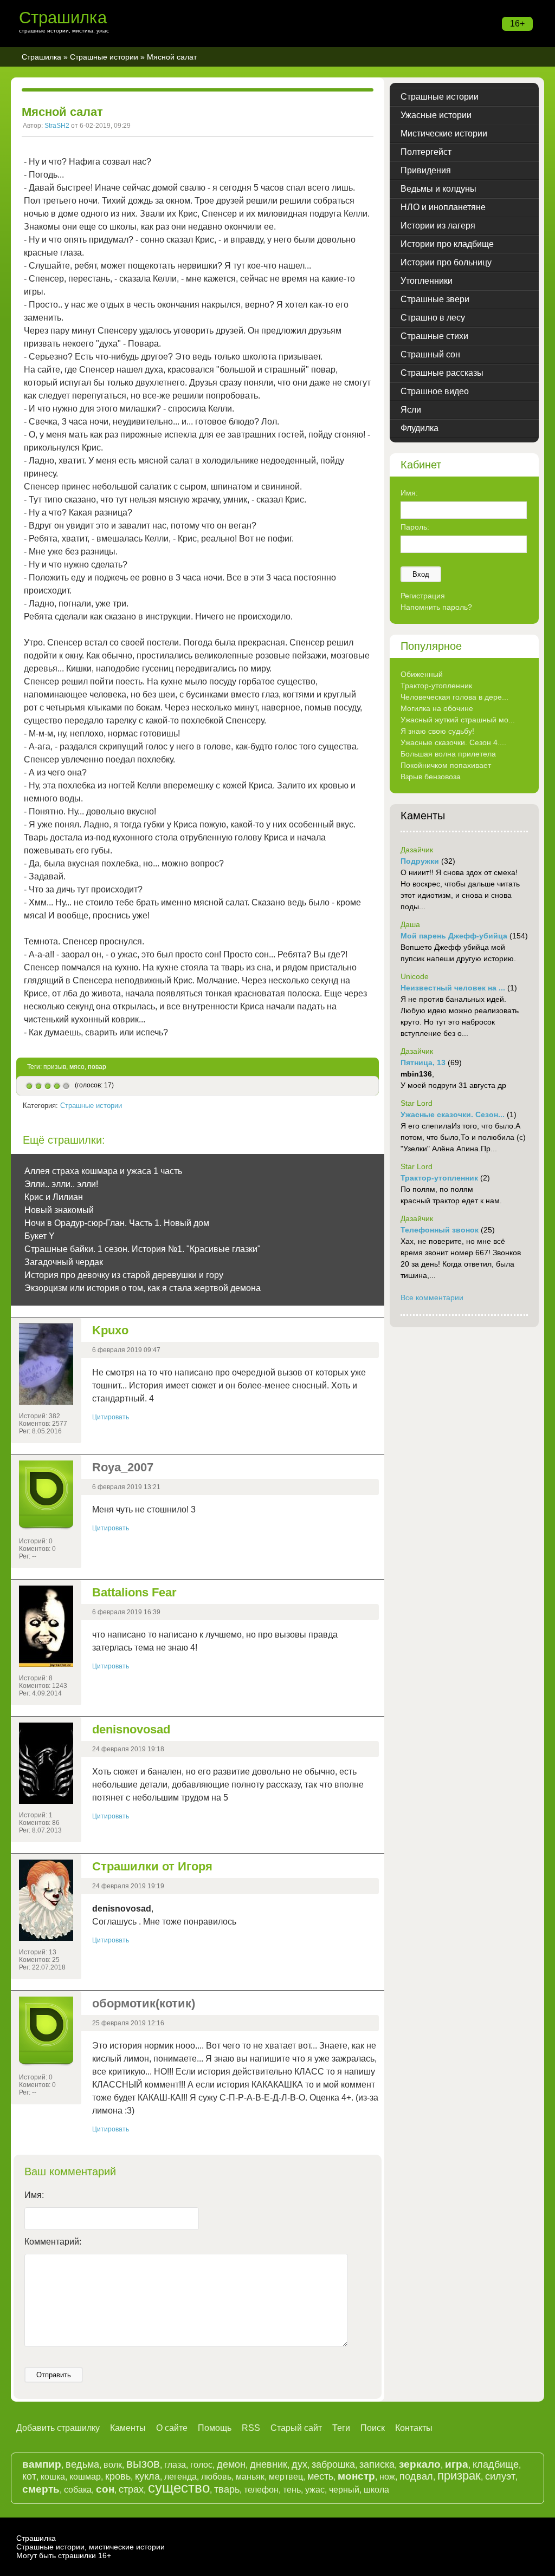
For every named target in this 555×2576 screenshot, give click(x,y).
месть (320, 2476)
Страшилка (63, 18)
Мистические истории (444, 133)
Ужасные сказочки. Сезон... (453, 1114)
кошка (53, 2477)
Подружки (420, 861)
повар (97, 1067)
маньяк (250, 2477)
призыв (55, 1067)
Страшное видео (435, 391)
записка (377, 2464)
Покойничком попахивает (446, 765)
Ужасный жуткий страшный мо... (458, 720)
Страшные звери (435, 299)
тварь (227, 2489)
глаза (175, 2465)
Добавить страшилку (58, 2428)
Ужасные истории (436, 115)
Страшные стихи (434, 336)
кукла (147, 2476)
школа (376, 2490)
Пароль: (415, 527)
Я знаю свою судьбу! (437, 731)
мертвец (286, 2477)
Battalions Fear (134, 1592)
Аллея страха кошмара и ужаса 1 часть (103, 1171)
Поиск (373, 2428)
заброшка (333, 2464)
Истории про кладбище (447, 244)
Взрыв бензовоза (431, 777)
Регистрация (423, 596)
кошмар (85, 2477)
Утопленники (427, 281)
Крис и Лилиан (54, 1197)
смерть (41, 2489)
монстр (356, 2476)
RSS (251, 2428)
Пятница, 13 (423, 1062)
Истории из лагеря (438, 226)
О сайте (172, 2428)
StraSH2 (57, 126)
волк (113, 2465)
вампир (42, 2464)
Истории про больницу (446, 262)
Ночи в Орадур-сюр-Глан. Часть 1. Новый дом (117, 1223)
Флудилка (420, 428)
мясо (77, 1067)
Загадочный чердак (64, 1262)
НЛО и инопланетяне (443, 207)
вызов (143, 2464)
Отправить (54, 2375)
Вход (421, 574)
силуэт (500, 2476)
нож (387, 2477)
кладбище (496, 2464)
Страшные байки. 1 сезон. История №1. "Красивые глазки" (143, 1249)
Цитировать (111, 1417)
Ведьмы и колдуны (438, 189)
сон (105, 2489)
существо (179, 2488)
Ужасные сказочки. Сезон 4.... (453, 742)
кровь (118, 2476)
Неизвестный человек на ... (453, 988)
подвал (416, 2476)
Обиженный (422, 674)
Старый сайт (296, 2428)
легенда (180, 2477)
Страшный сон (430, 354)
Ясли (411, 410)
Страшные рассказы (442, 373)
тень (292, 2490)
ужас (315, 2490)
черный (344, 2490)
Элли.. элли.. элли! (61, 1184)
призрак (459, 2476)
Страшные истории (104, 57)
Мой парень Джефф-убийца (454, 936)
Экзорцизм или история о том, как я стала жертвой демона (143, 1288)
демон (231, 2464)
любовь (216, 2477)
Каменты (128, 2428)
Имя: (34, 2195)
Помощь (215, 2428)
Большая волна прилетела (448, 754)
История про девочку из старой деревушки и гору (124, 1275)
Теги (341, 2428)
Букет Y (40, 1236)
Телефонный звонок (440, 1230)
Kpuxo (110, 1330)
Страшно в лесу (433, 318)
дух (299, 2464)
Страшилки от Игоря (152, 1866)
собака (78, 2490)
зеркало (420, 2464)
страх (131, 2489)
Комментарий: (53, 2242)
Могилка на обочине (437, 708)
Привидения (426, 170)
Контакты (414, 2428)
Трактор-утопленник (436, 686)
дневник (269, 2464)
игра (457, 2464)
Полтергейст (426, 152)
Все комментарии (432, 1297)
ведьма (82, 2464)
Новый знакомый (59, 1210)
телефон (261, 2490)
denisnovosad (131, 1729)
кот (29, 2476)
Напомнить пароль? (436, 607)
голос (201, 2465)
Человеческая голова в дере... (454, 697)
